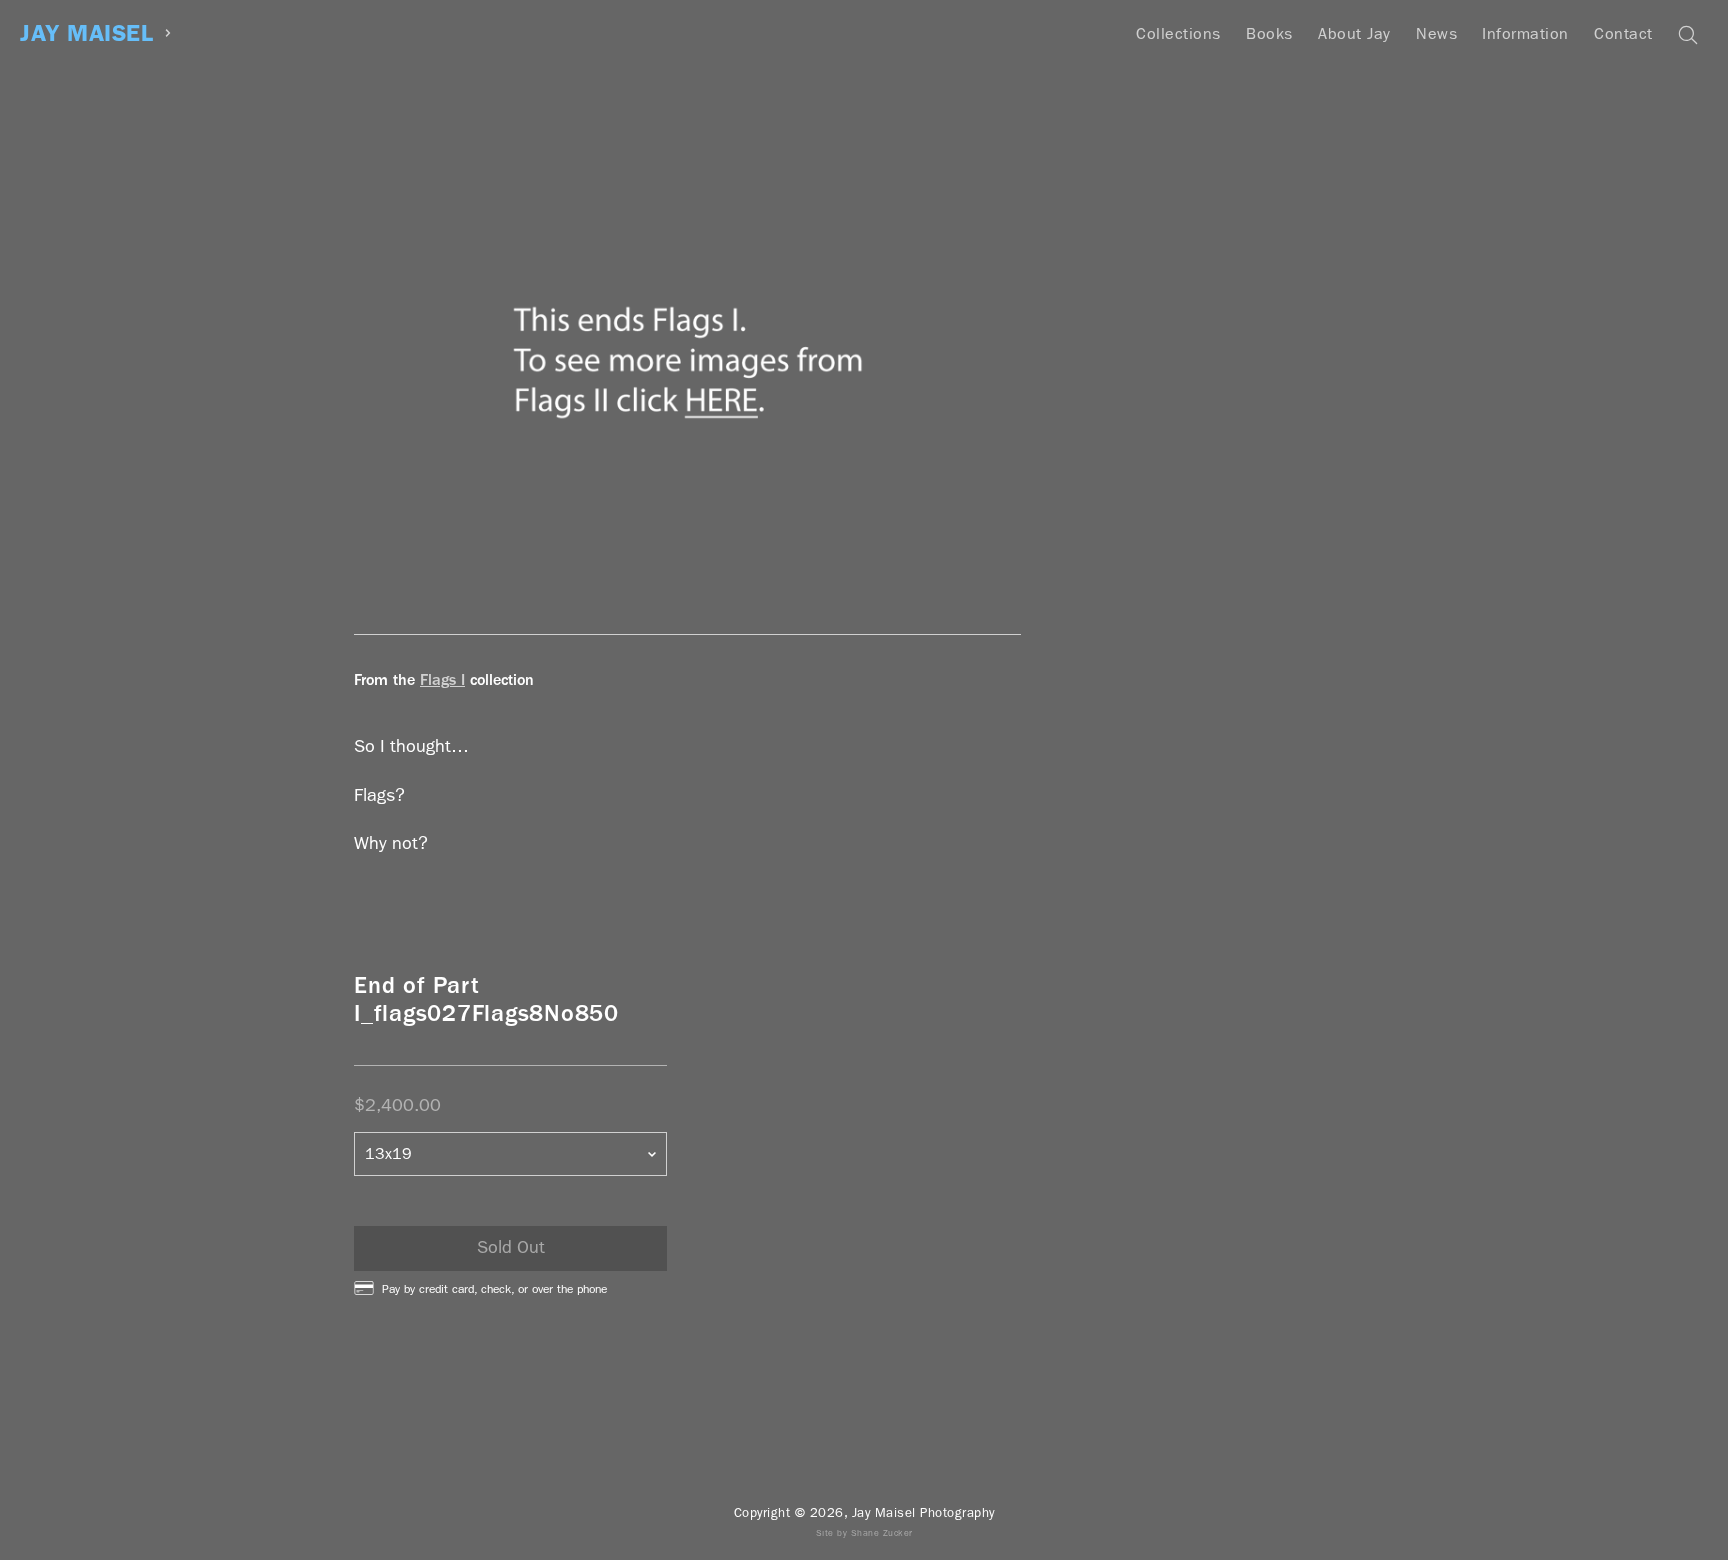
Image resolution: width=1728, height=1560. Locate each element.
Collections (1178, 33)
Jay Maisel (86, 33)
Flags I (442, 679)
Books (1269, 33)
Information (1525, 33)
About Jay (1354, 33)
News (1436, 33)
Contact (1623, 33)
